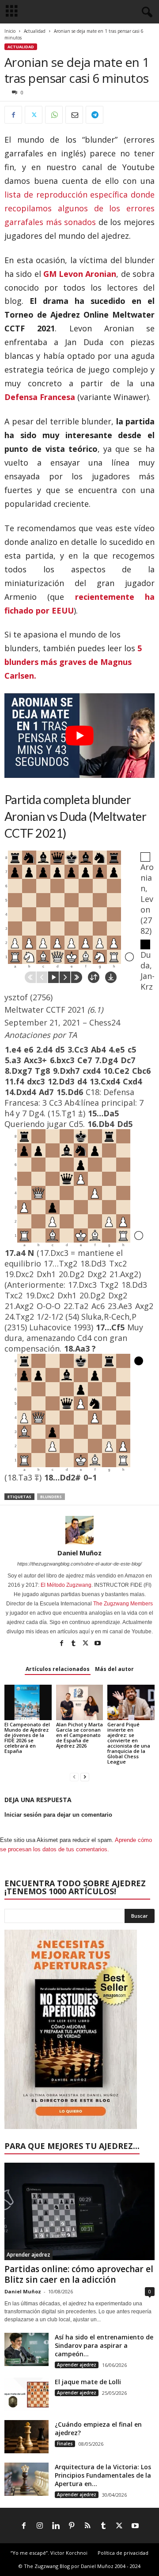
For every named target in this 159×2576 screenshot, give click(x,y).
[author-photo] (79, 1530)
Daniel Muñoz (79, 1553)
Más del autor (114, 1669)
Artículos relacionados (58, 1669)
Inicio (10, 31)
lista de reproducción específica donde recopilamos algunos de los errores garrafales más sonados (79, 208)
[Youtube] (98, 1644)
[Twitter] (34, 115)
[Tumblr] (74, 1644)
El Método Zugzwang (66, 1585)
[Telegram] (95, 115)
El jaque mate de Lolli (88, 2382)
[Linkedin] (56, 2526)
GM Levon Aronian (80, 274)
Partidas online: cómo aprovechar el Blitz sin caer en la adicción (79, 2274)
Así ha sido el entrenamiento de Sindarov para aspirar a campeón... (104, 2345)
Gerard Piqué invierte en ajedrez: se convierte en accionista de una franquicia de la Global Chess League (129, 1743)
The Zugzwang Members (123, 1604)
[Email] (74, 115)
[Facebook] (13, 115)
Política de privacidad (123, 2553)
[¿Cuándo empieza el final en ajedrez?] (26, 2437)
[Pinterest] (72, 2526)
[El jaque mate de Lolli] (26, 2394)
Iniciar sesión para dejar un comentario (58, 1815)
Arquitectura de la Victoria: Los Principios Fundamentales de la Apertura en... (103, 2475)
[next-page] (85, 1777)
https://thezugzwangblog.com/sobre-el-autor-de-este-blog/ (79, 1564)
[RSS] (87, 2526)
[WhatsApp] (54, 115)
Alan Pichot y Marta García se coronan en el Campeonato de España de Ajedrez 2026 (79, 1735)
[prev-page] (74, 1777)
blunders (51, 1497)
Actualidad (35, 31)
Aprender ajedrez (28, 2255)
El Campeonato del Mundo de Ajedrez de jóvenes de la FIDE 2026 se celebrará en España (27, 1738)
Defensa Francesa (40, 397)
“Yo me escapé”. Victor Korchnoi (49, 2553)
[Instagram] (40, 2526)
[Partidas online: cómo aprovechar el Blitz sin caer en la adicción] (79, 2211)
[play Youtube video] (79, 736)
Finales (65, 2444)
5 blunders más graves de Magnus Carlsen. (73, 662)
